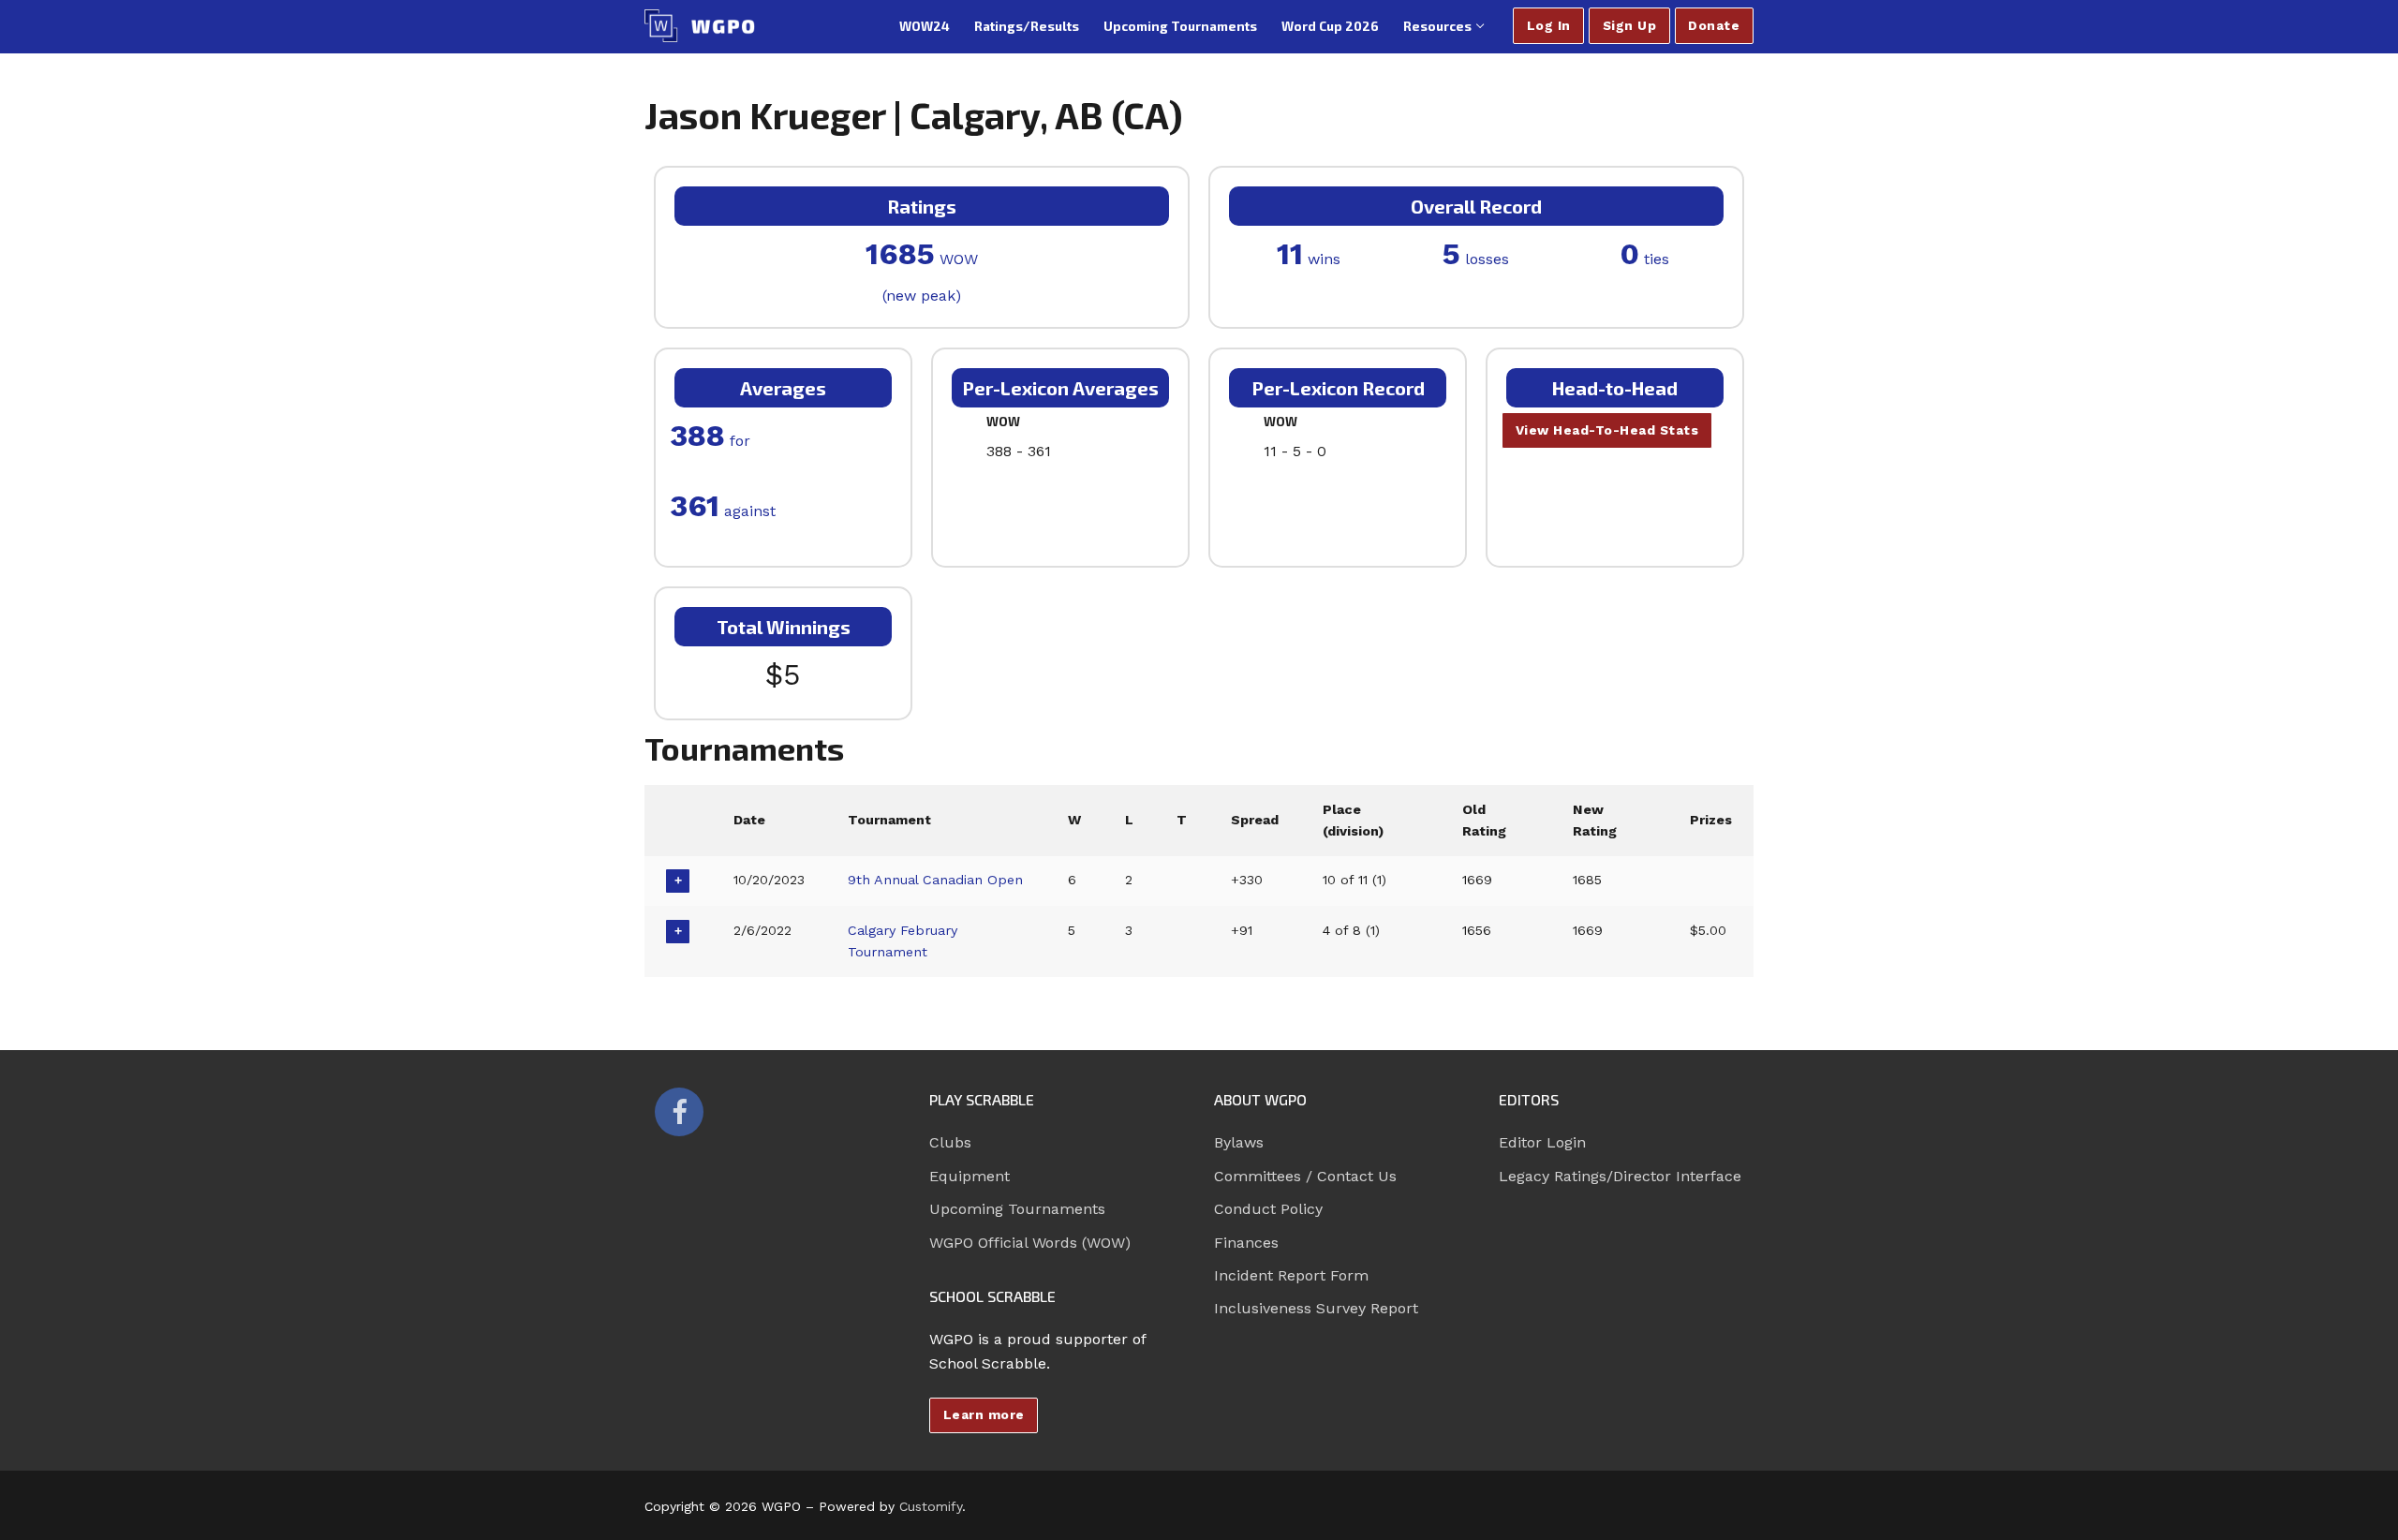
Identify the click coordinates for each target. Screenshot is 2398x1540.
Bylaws (1239, 1142)
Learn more (984, 1414)
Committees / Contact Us (1305, 1176)
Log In (1549, 25)
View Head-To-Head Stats (1607, 430)
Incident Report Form (1291, 1275)
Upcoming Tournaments (1017, 1209)
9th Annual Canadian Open (935, 880)
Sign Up (1630, 25)
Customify (931, 1506)
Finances (1246, 1243)
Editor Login (1542, 1142)
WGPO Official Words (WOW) (1030, 1243)
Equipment (970, 1176)
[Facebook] (679, 1112)
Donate (1714, 25)
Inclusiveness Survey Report (1316, 1308)
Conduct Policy (1268, 1209)
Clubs (950, 1142)
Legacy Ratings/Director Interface (1620, 1176)
